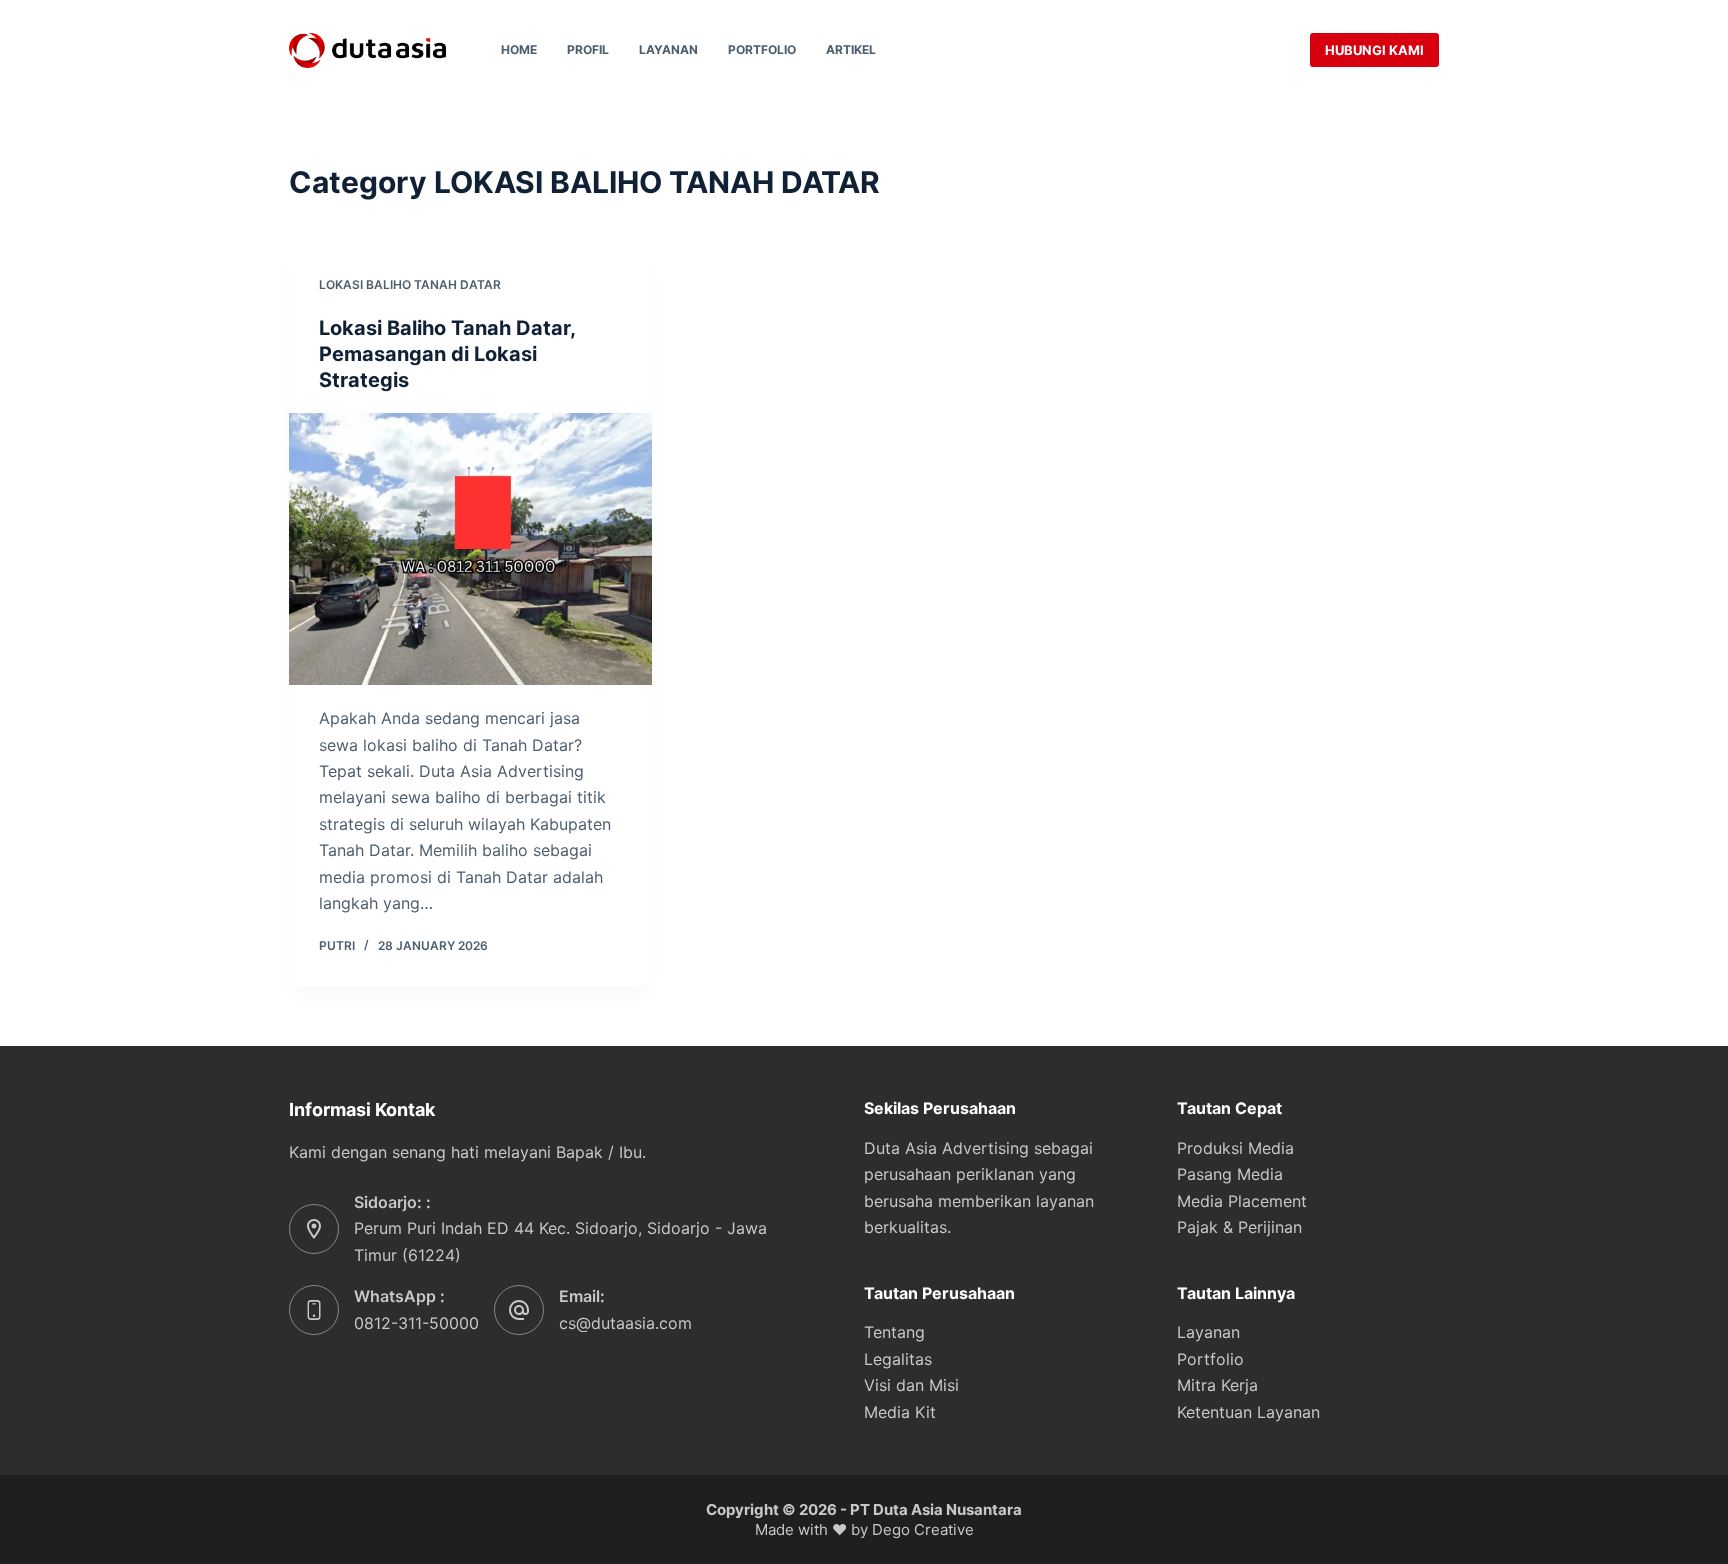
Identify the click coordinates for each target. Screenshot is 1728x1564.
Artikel (851, 49)
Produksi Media (1235, 1148)
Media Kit (900, 1412)
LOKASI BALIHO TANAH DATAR (410, 284)
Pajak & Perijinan (1239, 1227)
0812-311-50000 (416, 1323)
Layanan (668, 49)
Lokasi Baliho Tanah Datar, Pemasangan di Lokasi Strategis (447, 354)
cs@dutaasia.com (625, 1323)
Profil (588, 49)
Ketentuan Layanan (1248, 1412)
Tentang (894, 1332)
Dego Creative (923, 1529)
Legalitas (898, 1359)
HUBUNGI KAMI (1374, 50)
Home (519, 49)
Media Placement (1242, 1201)
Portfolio (762, 49)
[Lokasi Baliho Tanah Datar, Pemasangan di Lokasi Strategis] (470, 549)
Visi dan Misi (911, 1385)
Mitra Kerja (1217, 1385)
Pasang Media (1230, 1174)
